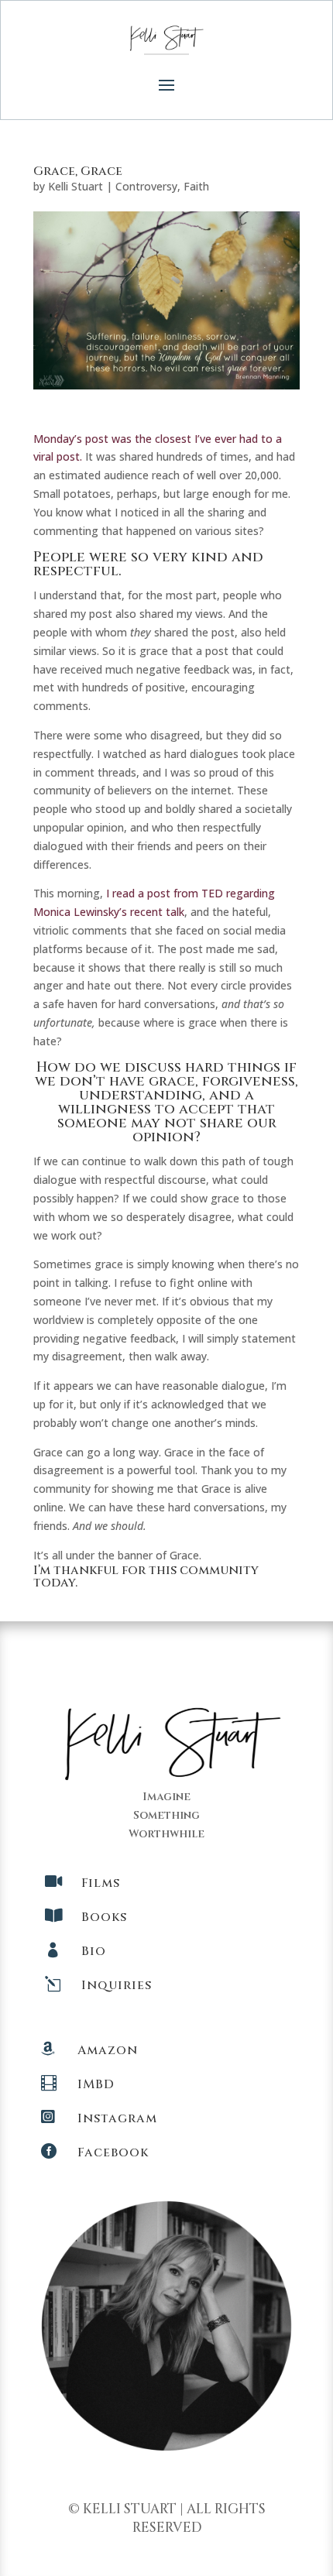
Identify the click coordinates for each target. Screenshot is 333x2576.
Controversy (146, 186)
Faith (196, 186)
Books (104, 1917)
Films (101, 1883)
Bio (94, 1951)
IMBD (96, 2084)
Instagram (117, 2118)
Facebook (113, 2152)
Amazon (108, 2050)
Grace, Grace (78, 171)
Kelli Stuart (76, 186)
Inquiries (117, 1985)
